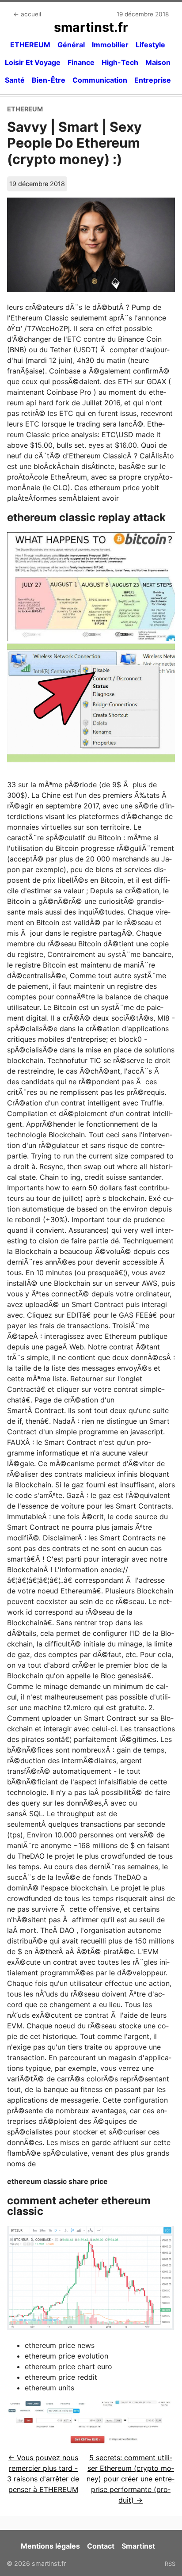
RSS (170, 2564)
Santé (15, 80)
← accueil (27, 14)
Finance (81, 62)
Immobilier (110, 45)
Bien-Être (49, 80)
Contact (101, 2546)
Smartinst (138, 2546)
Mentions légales (50, 2546)
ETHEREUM (30, 45)
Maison (158, 62)
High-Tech (120, 62)
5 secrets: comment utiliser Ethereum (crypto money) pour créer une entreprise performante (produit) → (131, 2479)
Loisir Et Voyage (33, 62)
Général (71, 45)
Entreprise (153, 80)
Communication (100, 80)
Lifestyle (150, 45)
